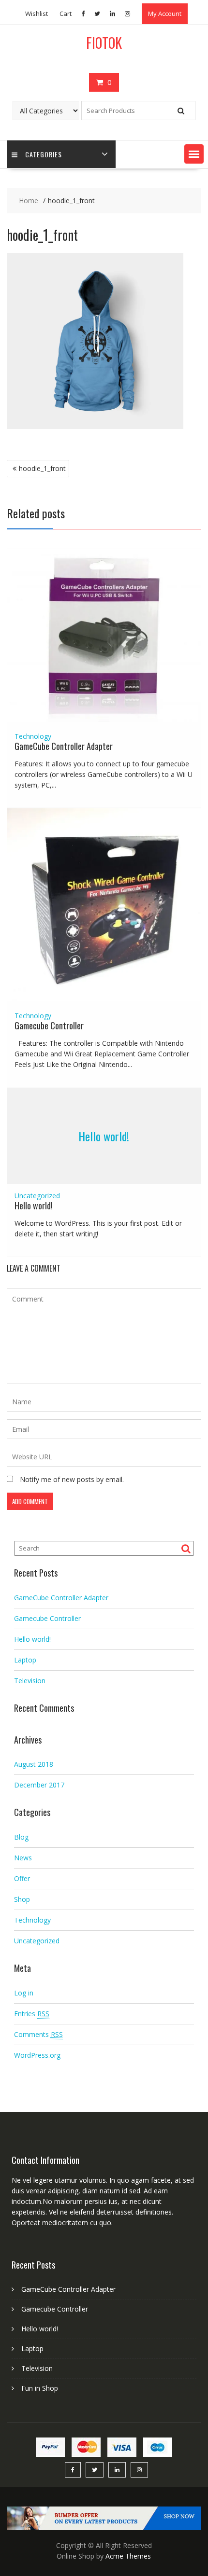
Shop (22, 1899)
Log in (24, 1993)
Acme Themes (128, 2556)
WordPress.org (37, 2055)
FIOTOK (104, 43)
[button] (194, 154)
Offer (22, 1878)
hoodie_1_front (42, 468)
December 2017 (39, 1785)
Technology (33, 736)
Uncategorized (37, 1196)
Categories (44, 154)
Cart (66, 14)
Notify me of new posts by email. (72, 1479)
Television (30, 1681)
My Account (165, 14)
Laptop (25, 1660)
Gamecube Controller (49, 1025)
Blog (21, 1837)
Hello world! (104, 1136)
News (23, 1858)
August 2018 (34, 1764)
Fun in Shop (40, 2388)
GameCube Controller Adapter (64, 746)
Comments (38, 2034)
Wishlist (37, 14)
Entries (32, 2014)
